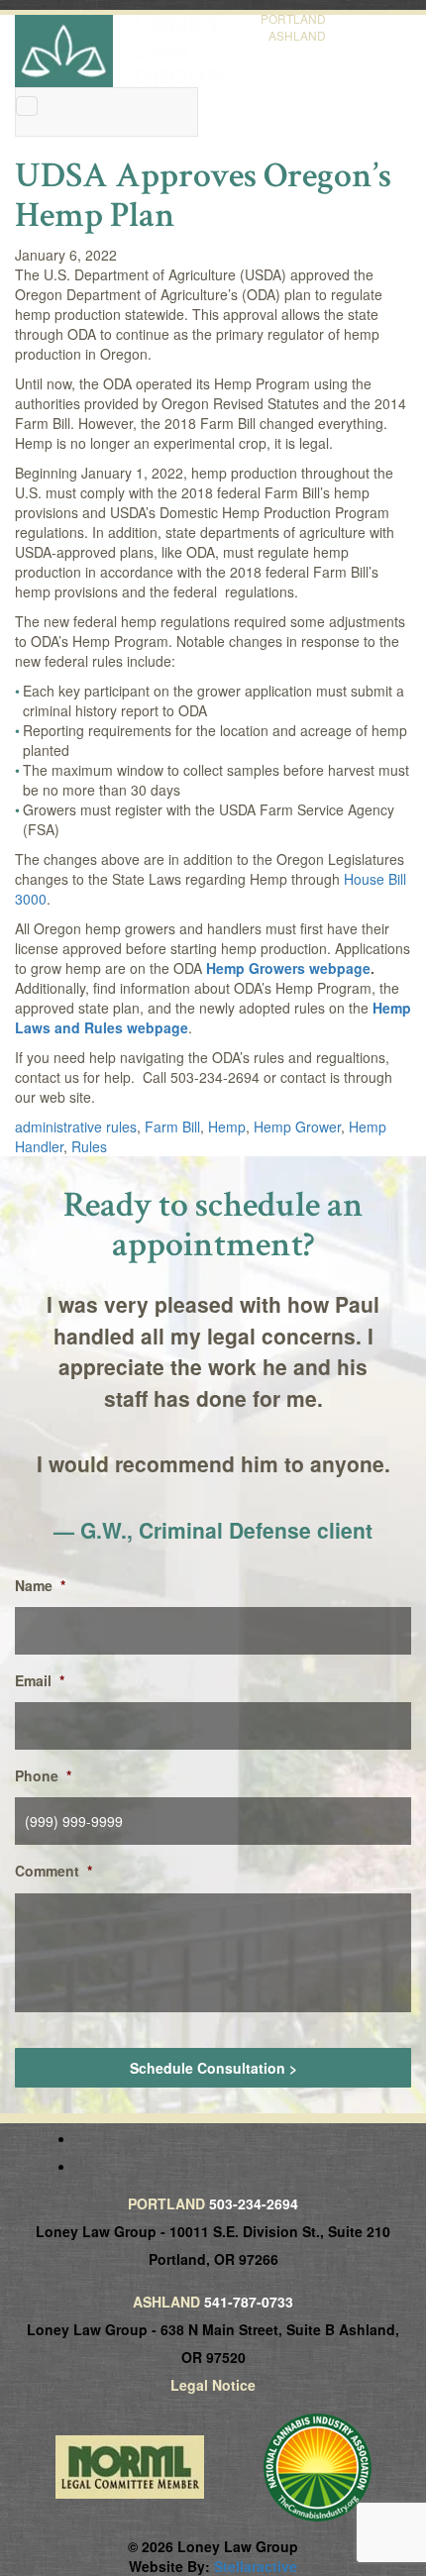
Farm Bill (172, 1127)
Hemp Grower (297, 1127)
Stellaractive (256, 2566)
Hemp (227, 1127)
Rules (89, 1146)
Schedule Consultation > (213, 2068)
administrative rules (76, 1127)
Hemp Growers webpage (288, 968)
